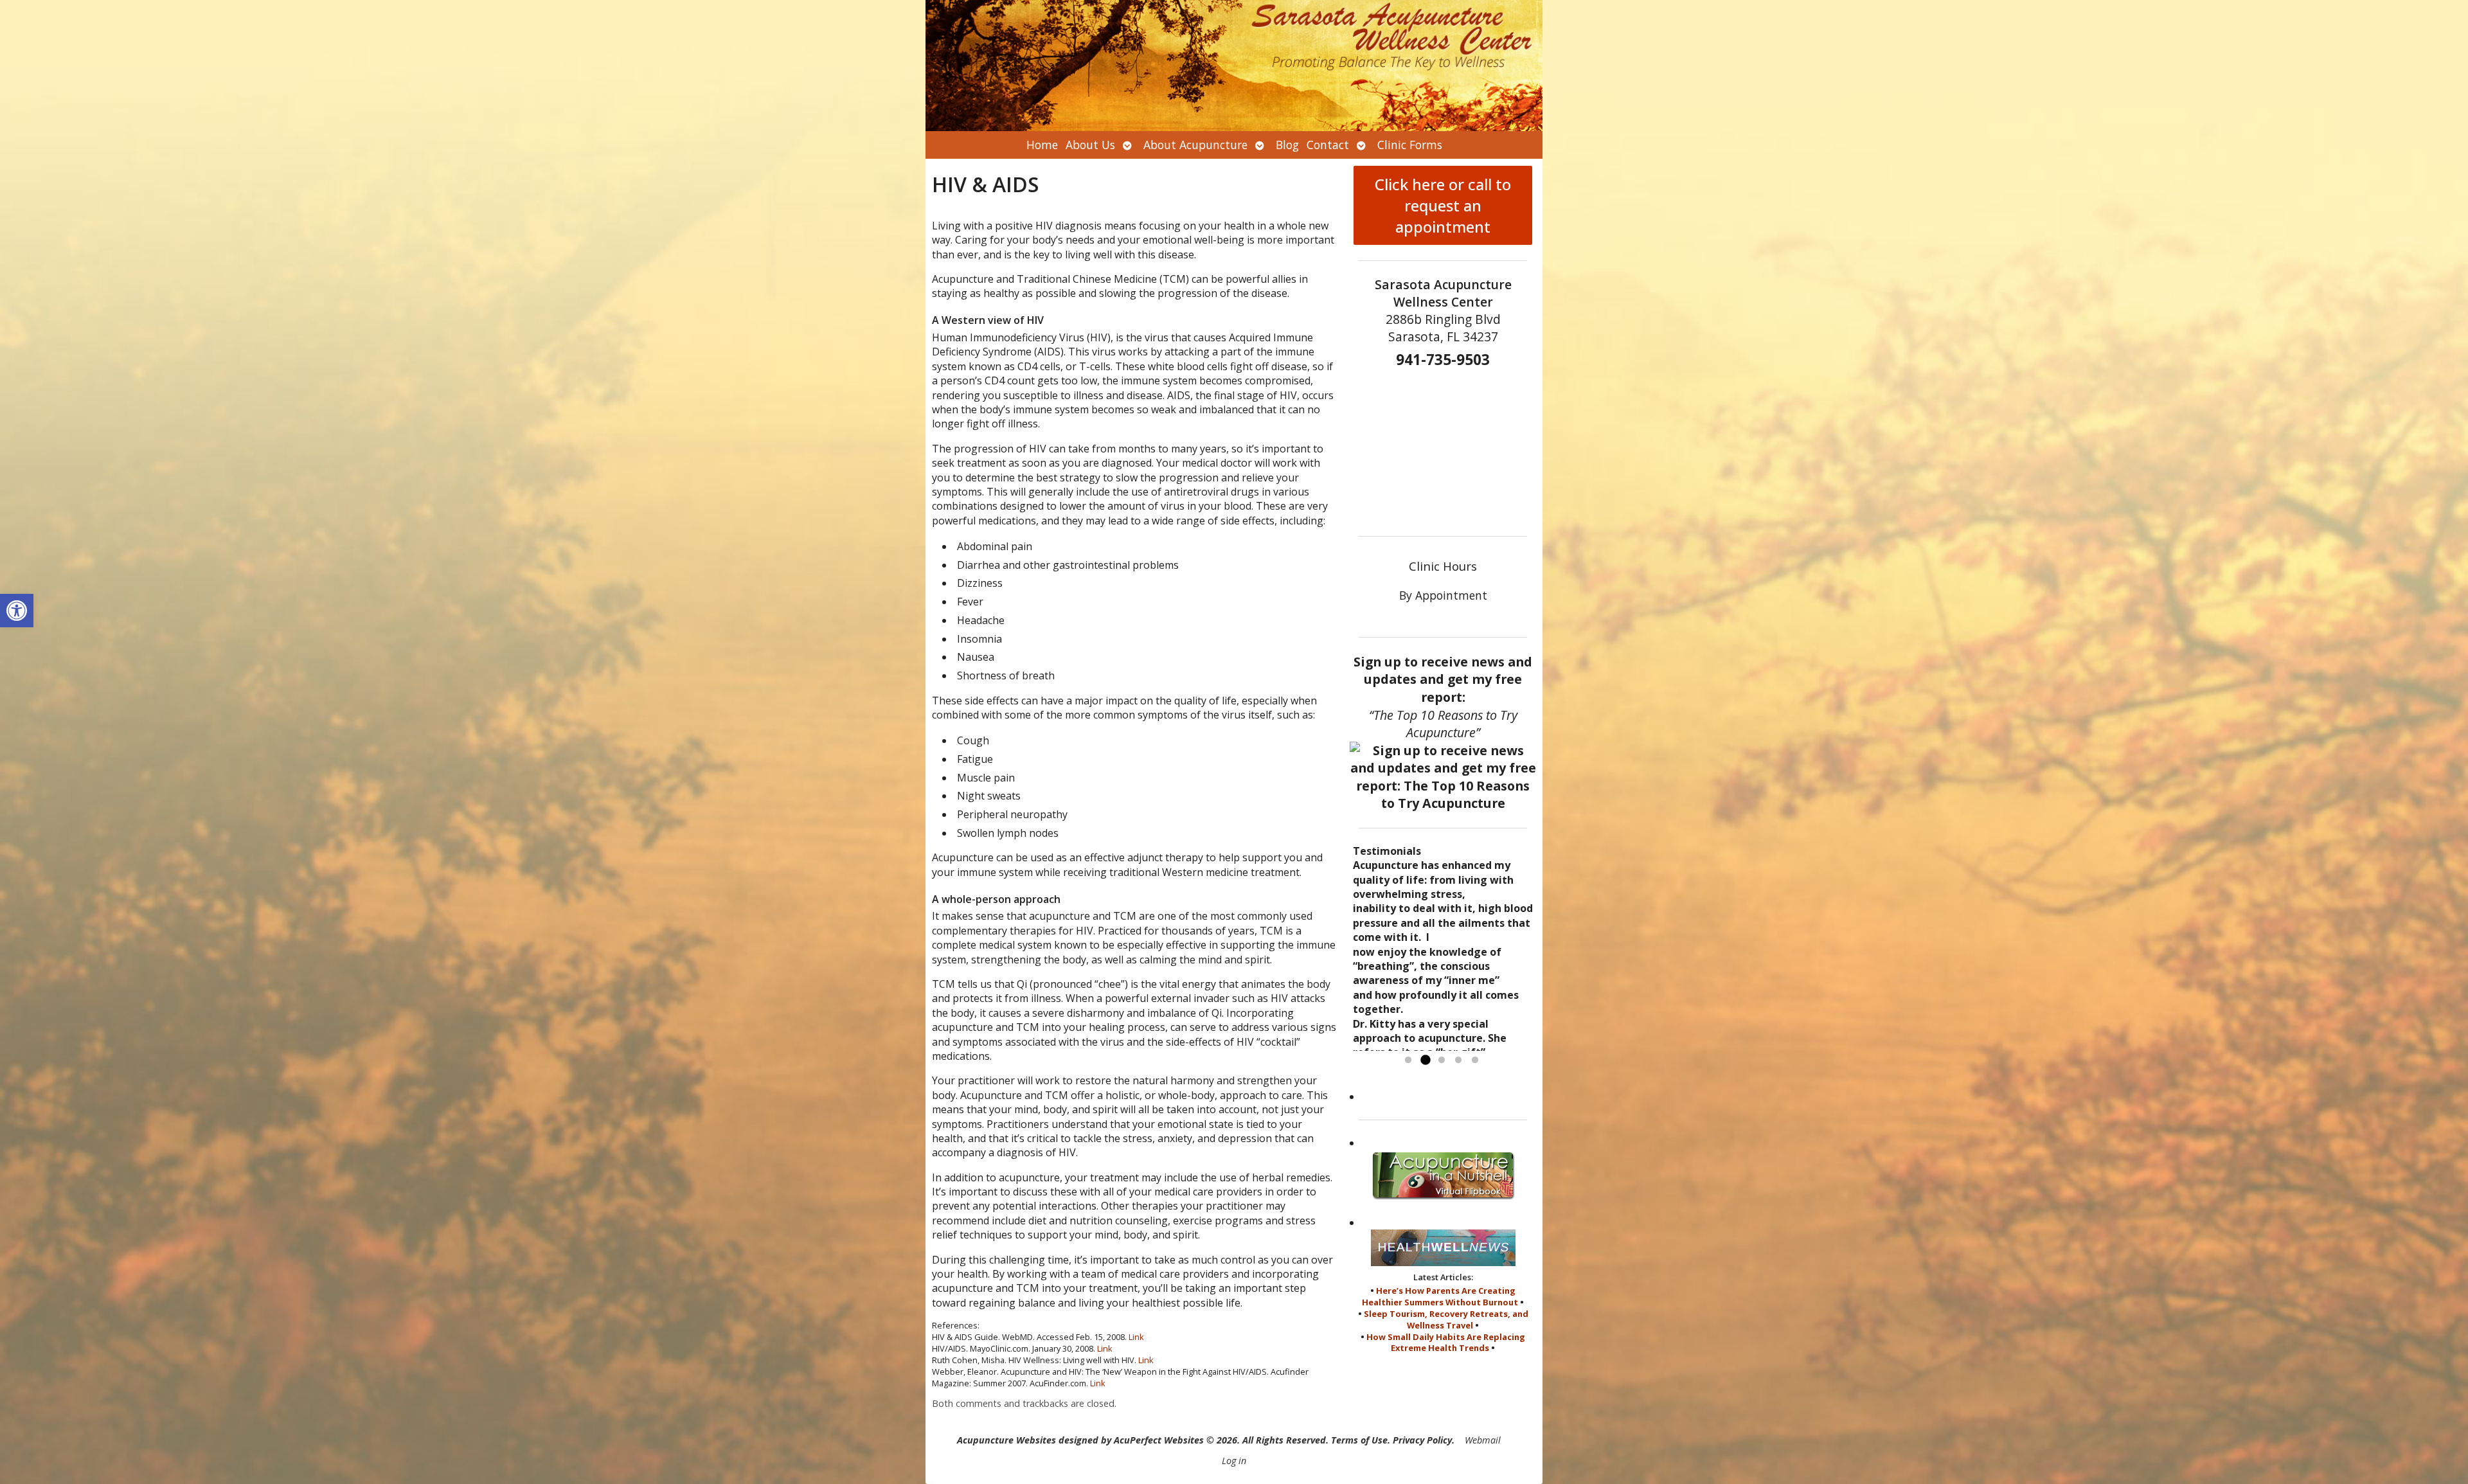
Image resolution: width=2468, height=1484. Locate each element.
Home (1042, 145)
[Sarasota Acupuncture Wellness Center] (1234, 66)
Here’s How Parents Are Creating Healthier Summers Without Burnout (1440, 1296)
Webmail (1483, 1440)
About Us (1090, 145)
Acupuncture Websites (1006, 1440)
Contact (1328, 145)
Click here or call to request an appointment (1443, 205)
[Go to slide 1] (1408, 1060)
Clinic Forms (1410, 145)
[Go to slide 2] (1425, 1060)
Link (1136, 1337)
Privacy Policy (1422, 1440)
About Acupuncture (1195, 145)
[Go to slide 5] (1475, 1060)
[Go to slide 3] (1442, 1060)
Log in (1234, 1461)
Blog (1287, 145)
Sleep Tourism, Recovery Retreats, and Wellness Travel (1446, 1319)
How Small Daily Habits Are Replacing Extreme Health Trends (1446, 1343)
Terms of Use (1359, 1440)
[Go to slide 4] (1458, 1060)
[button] (17, 611)
